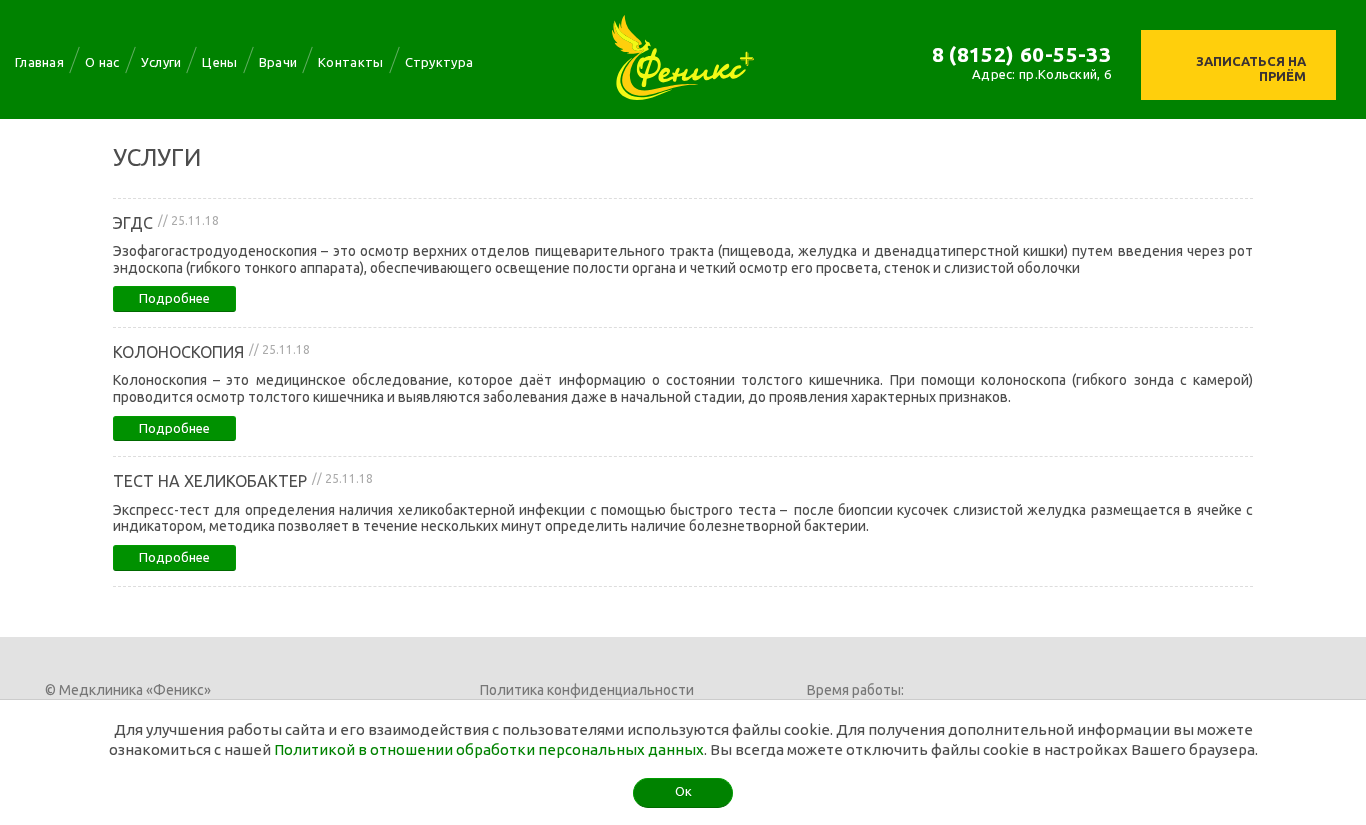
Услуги (161, 62)
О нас (102, 62)
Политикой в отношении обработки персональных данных (489, 749)
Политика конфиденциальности (587, 690)
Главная (39, 62)
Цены (219, 62)
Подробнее (174, 298)
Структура (439, 62)
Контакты (350, 62)
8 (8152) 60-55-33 (1022, 54)
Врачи (278, 62)
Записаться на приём (1251, 68)
